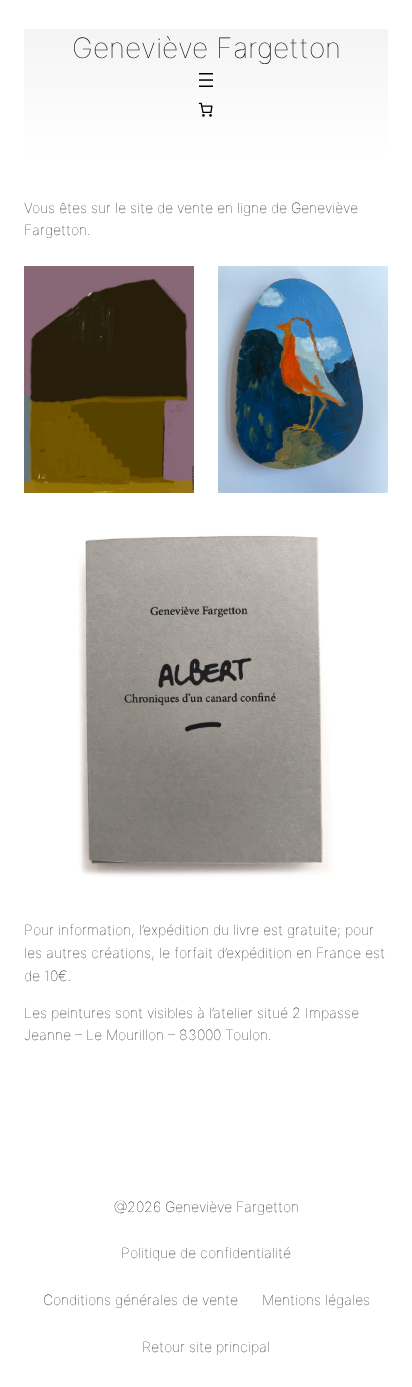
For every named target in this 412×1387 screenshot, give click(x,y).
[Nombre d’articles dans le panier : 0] (206, 110)
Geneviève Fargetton (206, 48)
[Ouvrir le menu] (206, 80)
